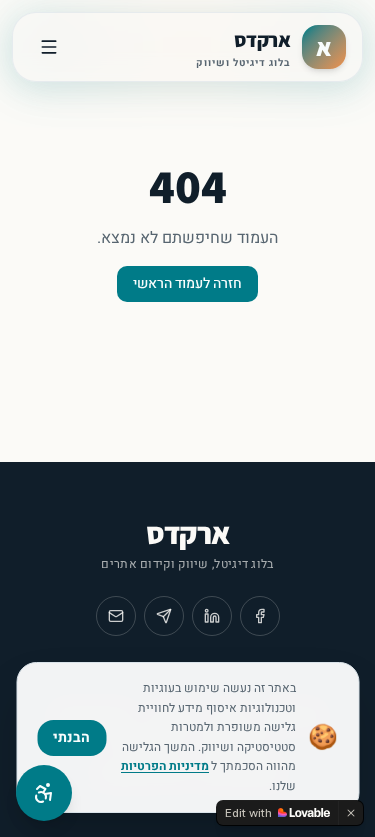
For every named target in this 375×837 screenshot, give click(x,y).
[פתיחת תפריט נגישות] (44, 793)
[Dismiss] (351, 813)
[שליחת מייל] (116, 616)
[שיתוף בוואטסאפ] (164, 616)
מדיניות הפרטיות (165, 766)
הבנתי (71, 737)
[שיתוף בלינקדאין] (212, 616)
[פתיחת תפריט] (49, 47)
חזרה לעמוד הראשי (187, 283)
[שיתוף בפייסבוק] (260, 616)
